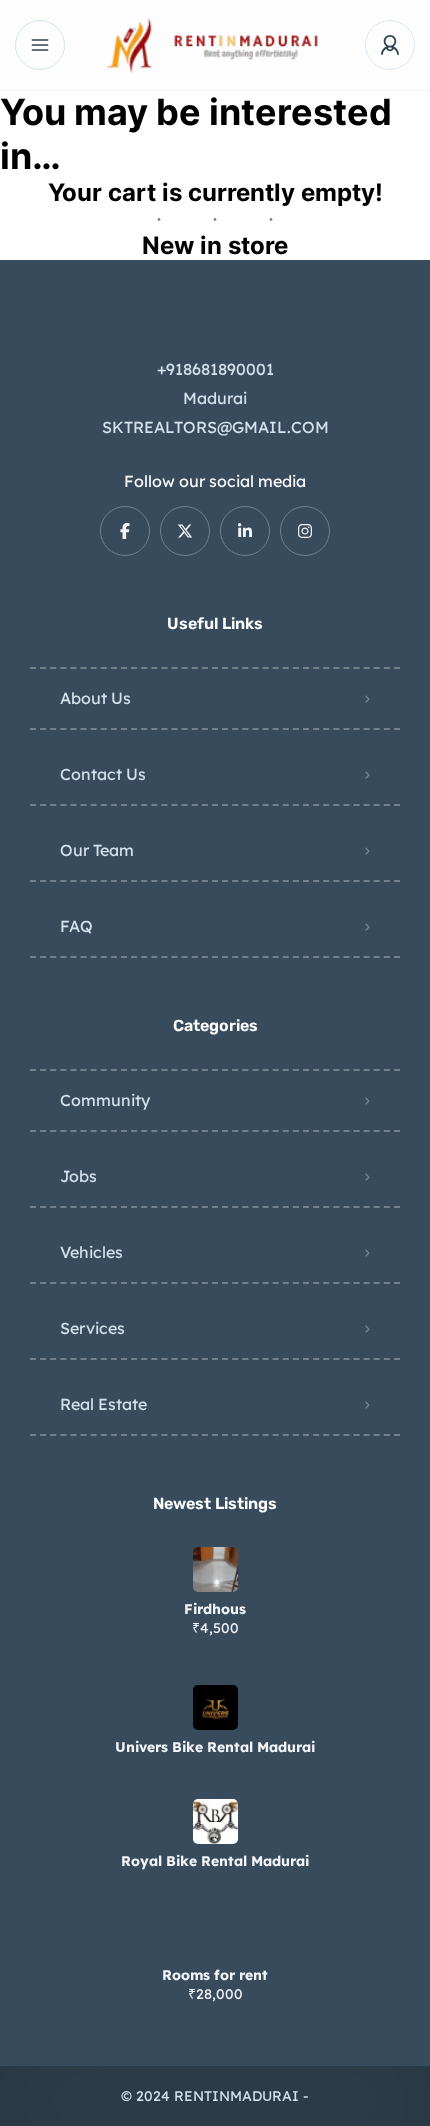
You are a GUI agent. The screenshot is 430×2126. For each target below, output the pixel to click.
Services (92, 1328)
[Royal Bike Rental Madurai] (215, 1821)
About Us (95, 698)
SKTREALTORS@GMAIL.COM (215, 427)
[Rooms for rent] (215, 1935)
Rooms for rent (215, 1975)
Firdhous (215, 1609)
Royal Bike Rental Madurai (215, 1861)
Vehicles (91, 1252)
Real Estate (103, 1404)
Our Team (97, 850)
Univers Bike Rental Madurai (215, 1747)
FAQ (76, 926)
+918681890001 (215, 369)
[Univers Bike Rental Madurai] (215, 1707)
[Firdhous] (215, 1569)
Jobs (78, 1176)
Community (105, 1100)
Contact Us (103, 774)
